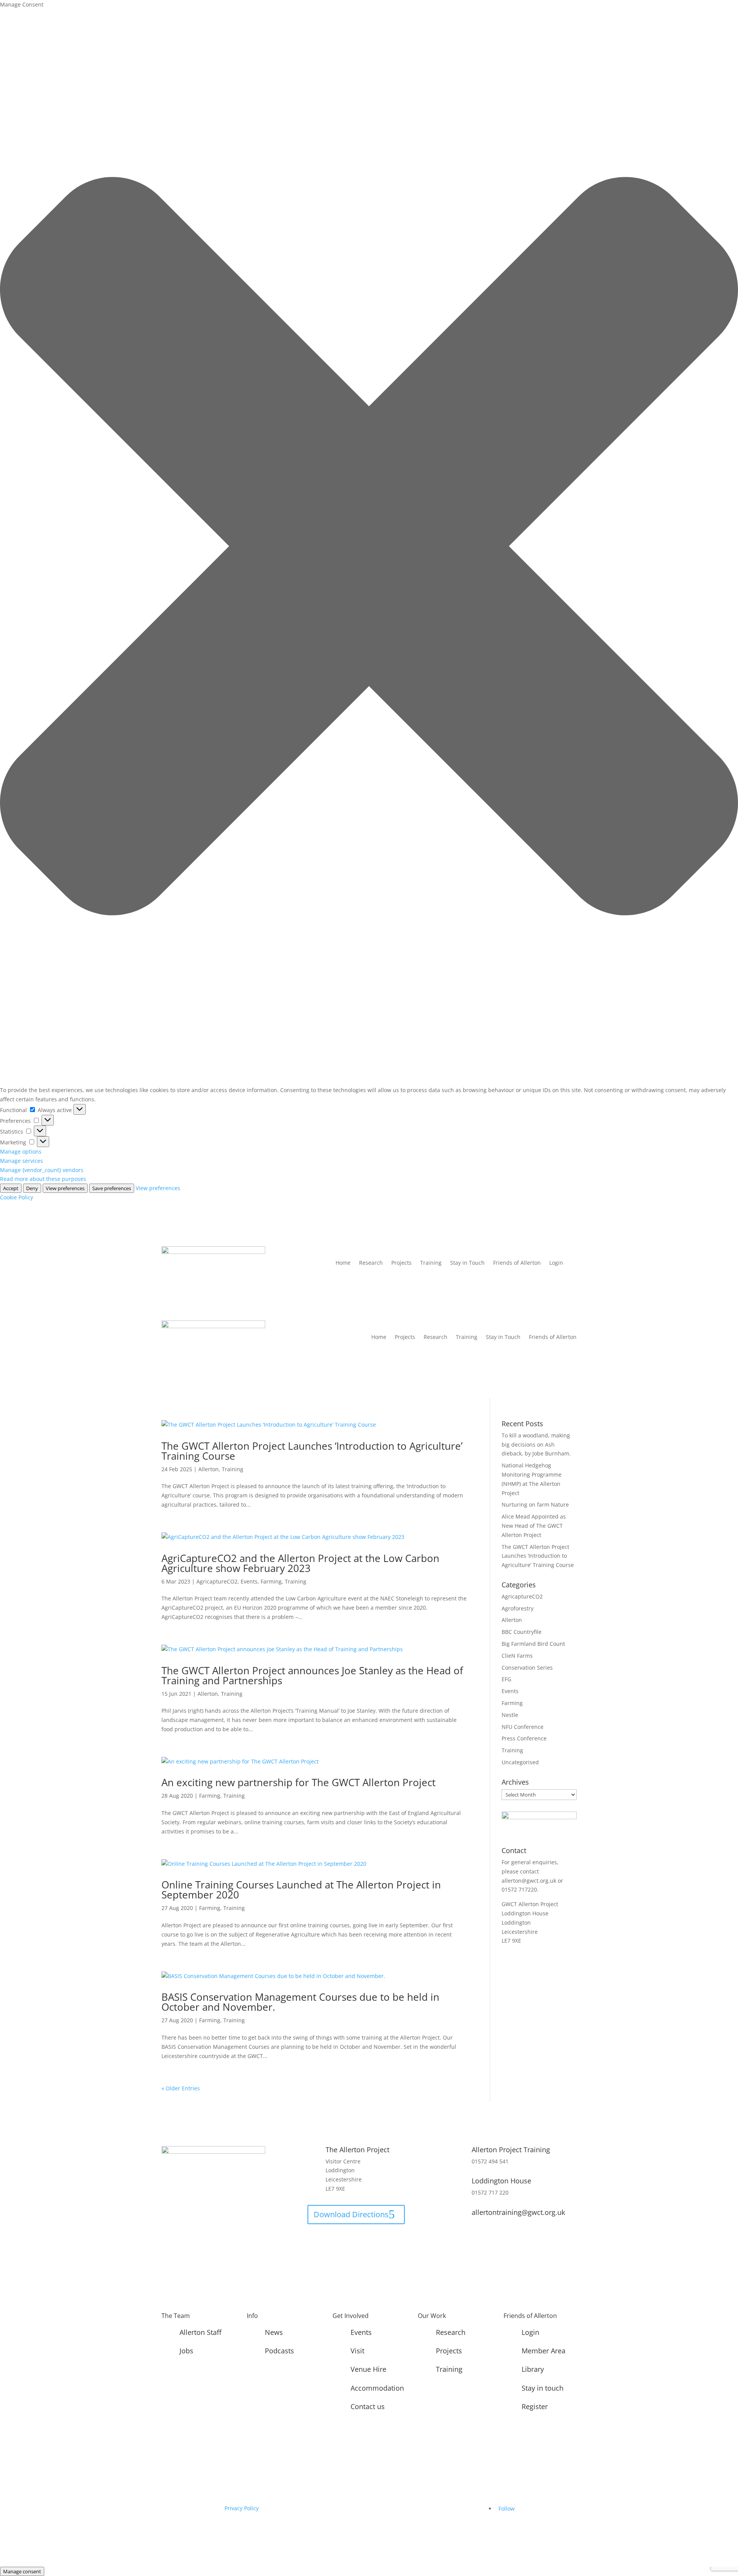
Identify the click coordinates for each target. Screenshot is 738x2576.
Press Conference (524, 1738)
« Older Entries (181, 2088)
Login (556, 1263)
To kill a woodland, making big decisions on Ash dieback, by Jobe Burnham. (536, 1445)
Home (343, 1263)
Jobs (186, 2351)
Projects (401, 1263)
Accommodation (377, 2388)
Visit (357, 2351)
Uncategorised (520, 1762)
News (274, 2332)
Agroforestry (518, 1608)
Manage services (22, 1161)
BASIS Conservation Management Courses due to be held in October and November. (300, 2002)
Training (431, 1263)
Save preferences (112, 1188)
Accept (11, 1188)
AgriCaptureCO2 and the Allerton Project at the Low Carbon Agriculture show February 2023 (300, 1563)
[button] (369, 548)
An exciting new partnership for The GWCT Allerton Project (298, 1782)
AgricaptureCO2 (217, 1581)
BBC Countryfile (522, 1632)
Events (249, 1581)
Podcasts (279, 2351)
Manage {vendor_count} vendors (42, 1170)
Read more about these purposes (43, 1179)
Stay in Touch (467, 1263)
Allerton (209, 1469)
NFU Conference (523, 1727)
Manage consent (22, 2571)
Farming (271, 1581)
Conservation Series (527, 1668)
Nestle (510, 1715)
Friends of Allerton (517, 1263)
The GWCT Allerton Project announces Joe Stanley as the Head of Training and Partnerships (312, 1675)
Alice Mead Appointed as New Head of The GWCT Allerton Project (534, 1526)
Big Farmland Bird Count (533, 1644)
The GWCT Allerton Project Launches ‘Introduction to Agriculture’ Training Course (312, 1451)
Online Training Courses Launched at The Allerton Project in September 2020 (301, 1890)
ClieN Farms (517, 1656)
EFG (506, 1679)
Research (371, 1263)
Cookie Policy (17, 1197)
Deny (32, 1188)
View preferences (65, 1188)
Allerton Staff (200, 2332)
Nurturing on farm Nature (535, 1504)
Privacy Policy (242, 2508)
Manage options (21, 1151)
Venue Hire (368, 2369)
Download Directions (351, 2214)
